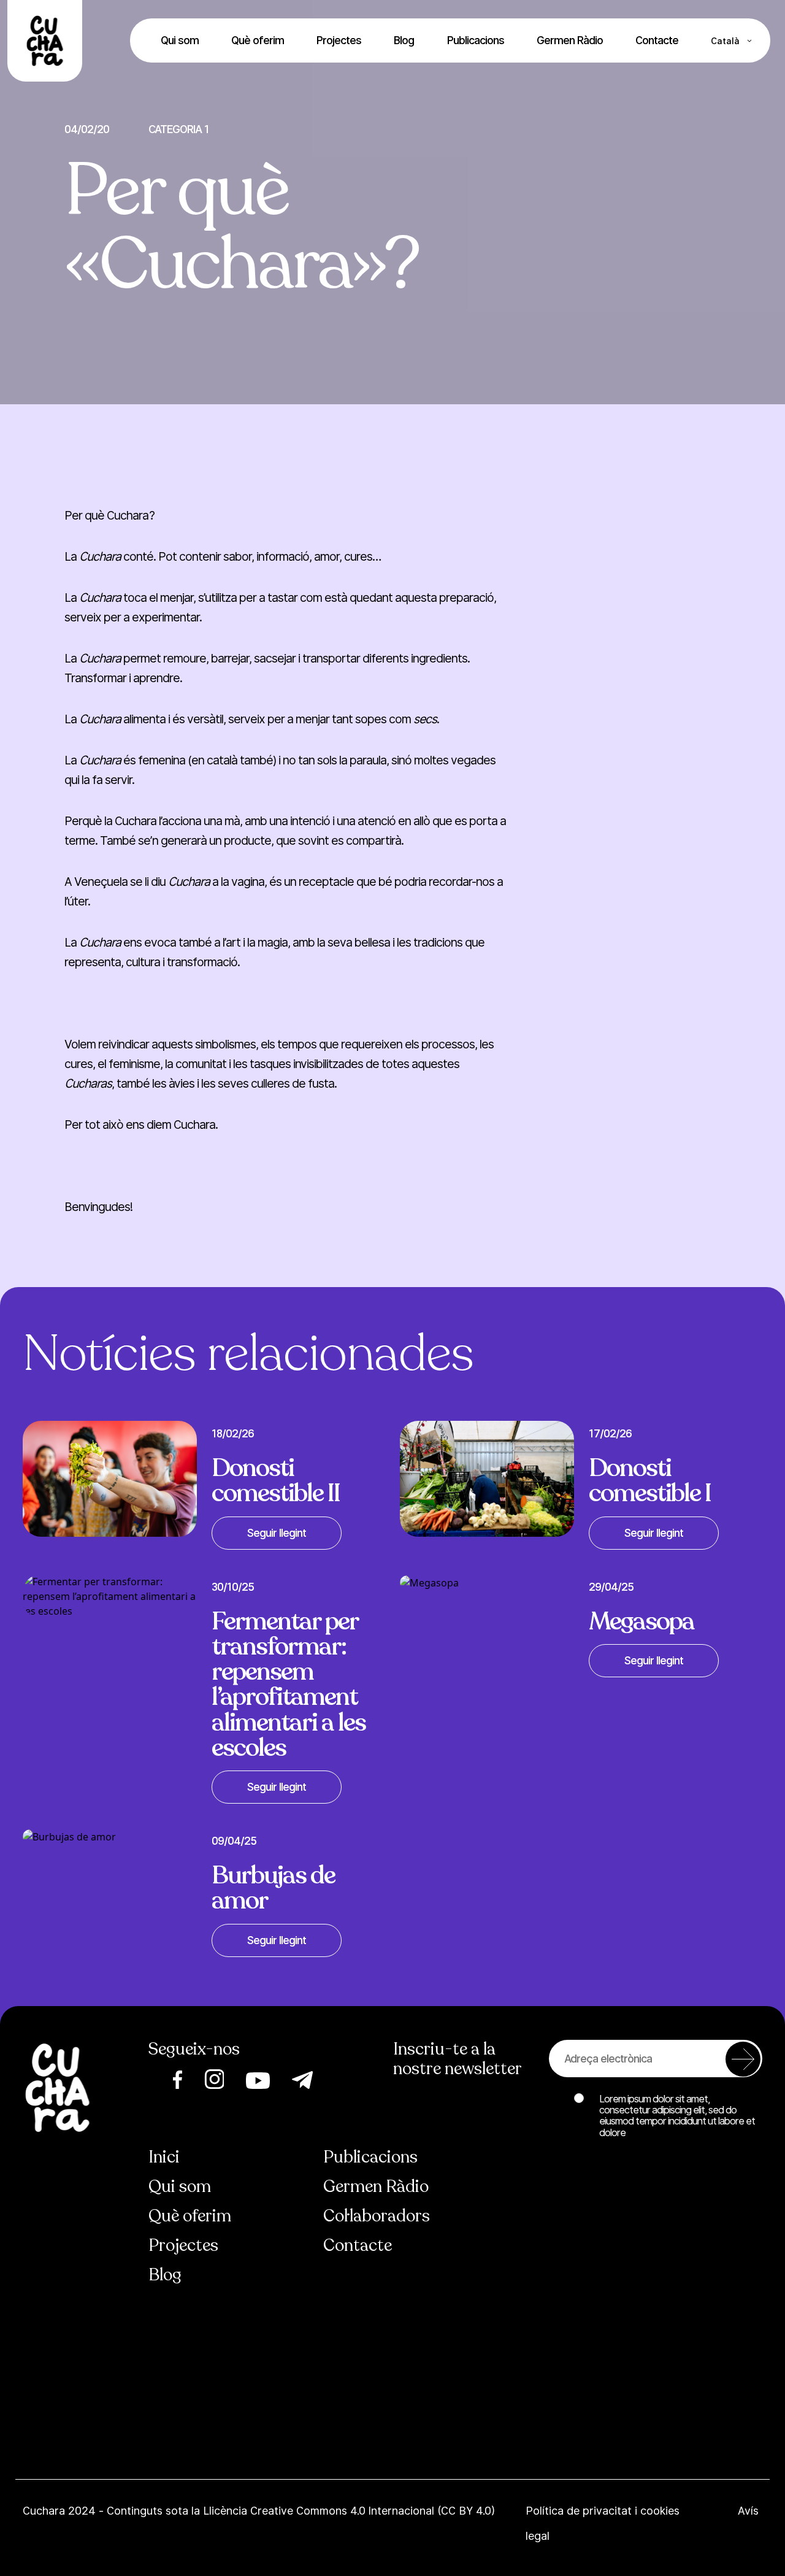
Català (725, 41)
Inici (164, 2157)
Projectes (339, 40)
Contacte (657, 40)
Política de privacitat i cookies (604, 2511)
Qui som (180, 40)
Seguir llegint (277, 1533)
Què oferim (258, 40)
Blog (404, 40)
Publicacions (476, 40)
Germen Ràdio (570, 40)
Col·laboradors (377, 2216)
